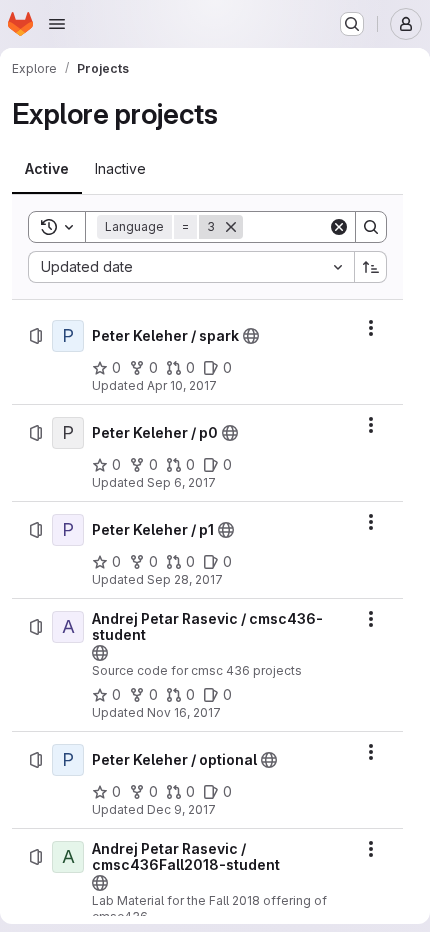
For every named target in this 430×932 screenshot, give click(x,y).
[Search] (371, 227)
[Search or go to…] (352, 24)
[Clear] (339, 227)
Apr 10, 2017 (182, 385)
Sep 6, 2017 (181, 482)
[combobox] (191, 267)
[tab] (47, 169)
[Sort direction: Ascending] (371, 267)
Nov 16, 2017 (184, 712)
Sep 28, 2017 (185, 579)
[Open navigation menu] (57, 24)
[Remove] (231, 227)
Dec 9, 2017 (181, 809)
